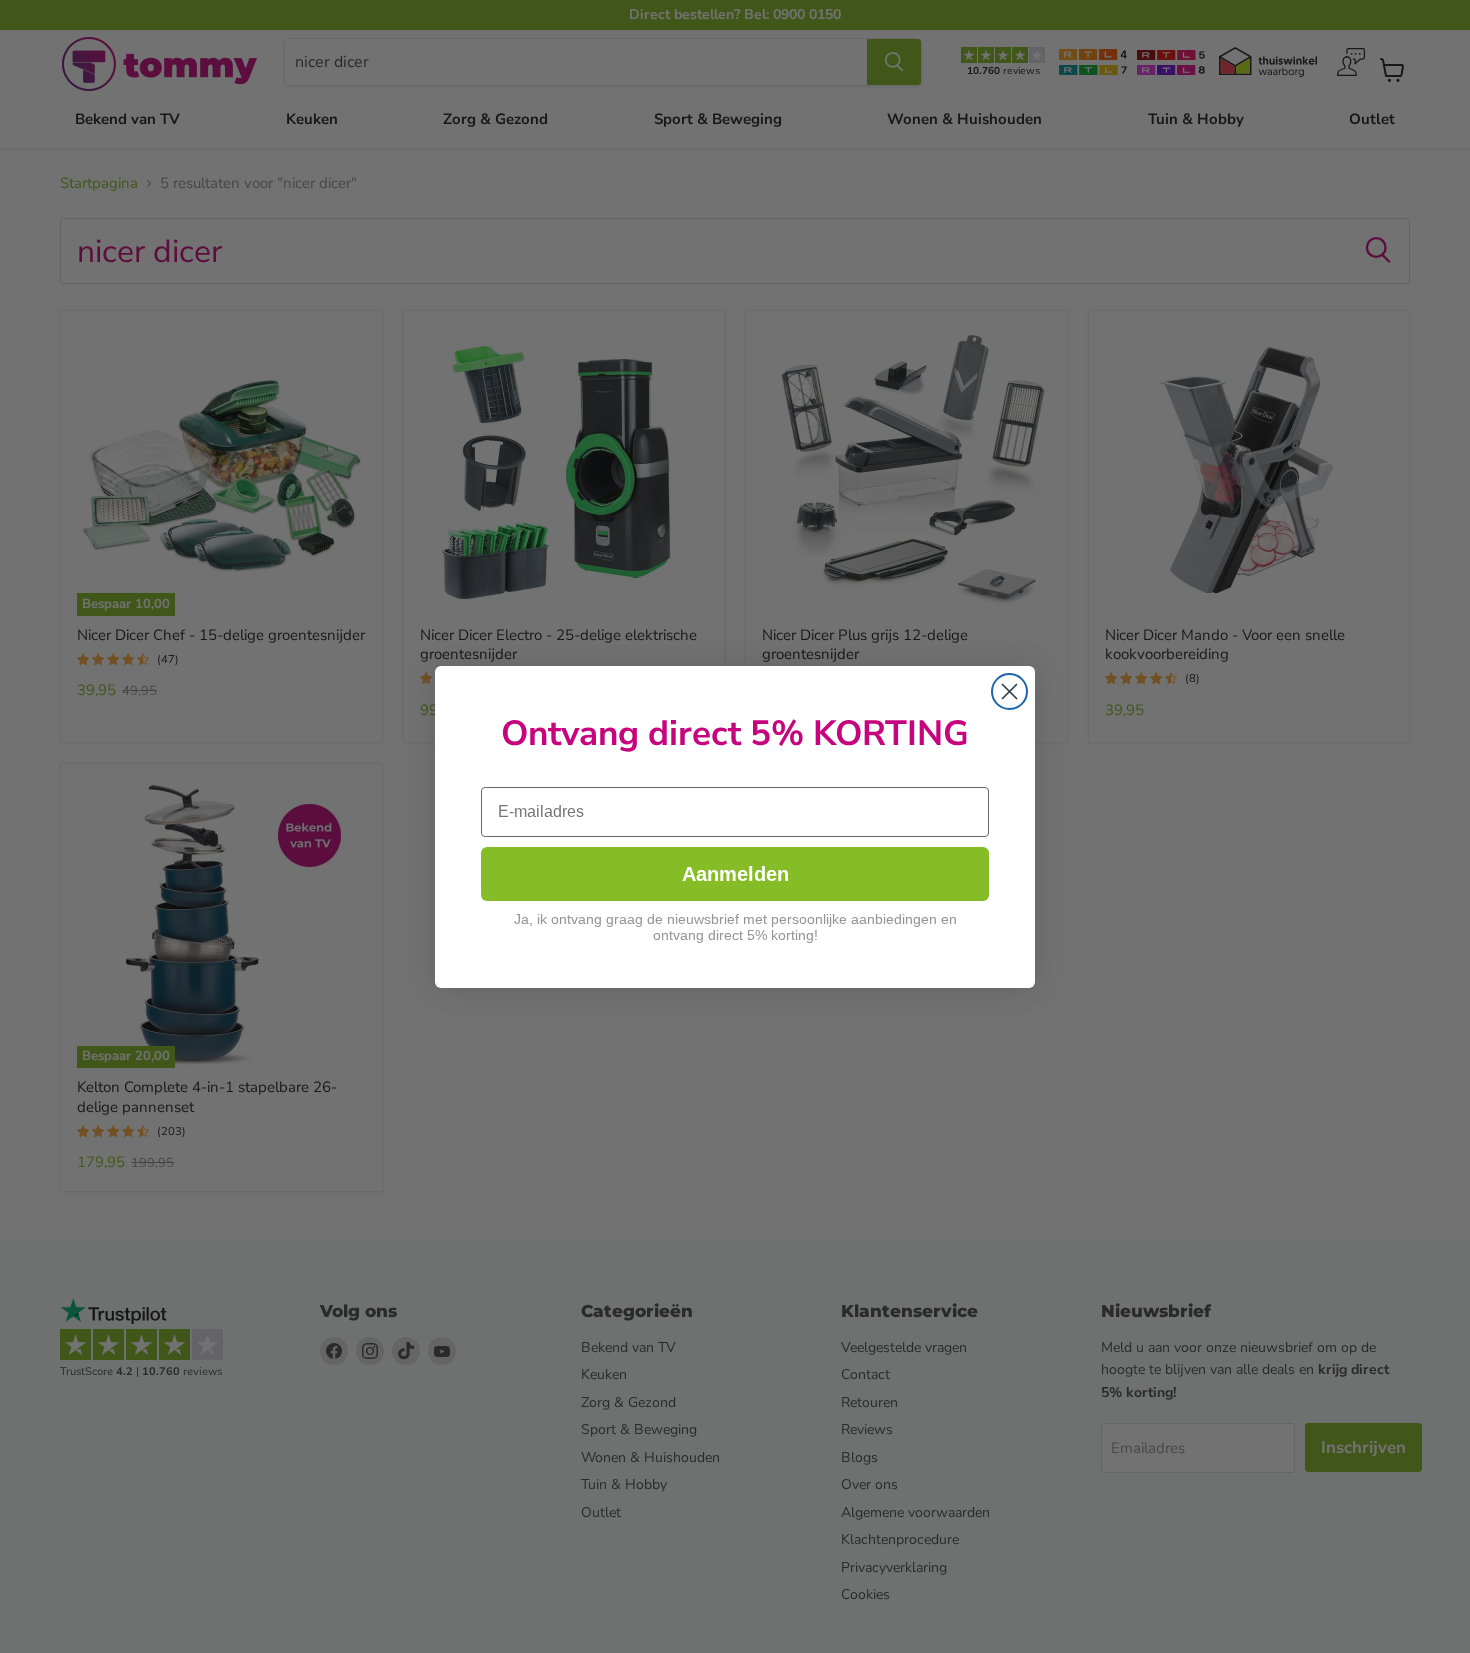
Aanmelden (735, 873)
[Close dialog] (1009, 691)
